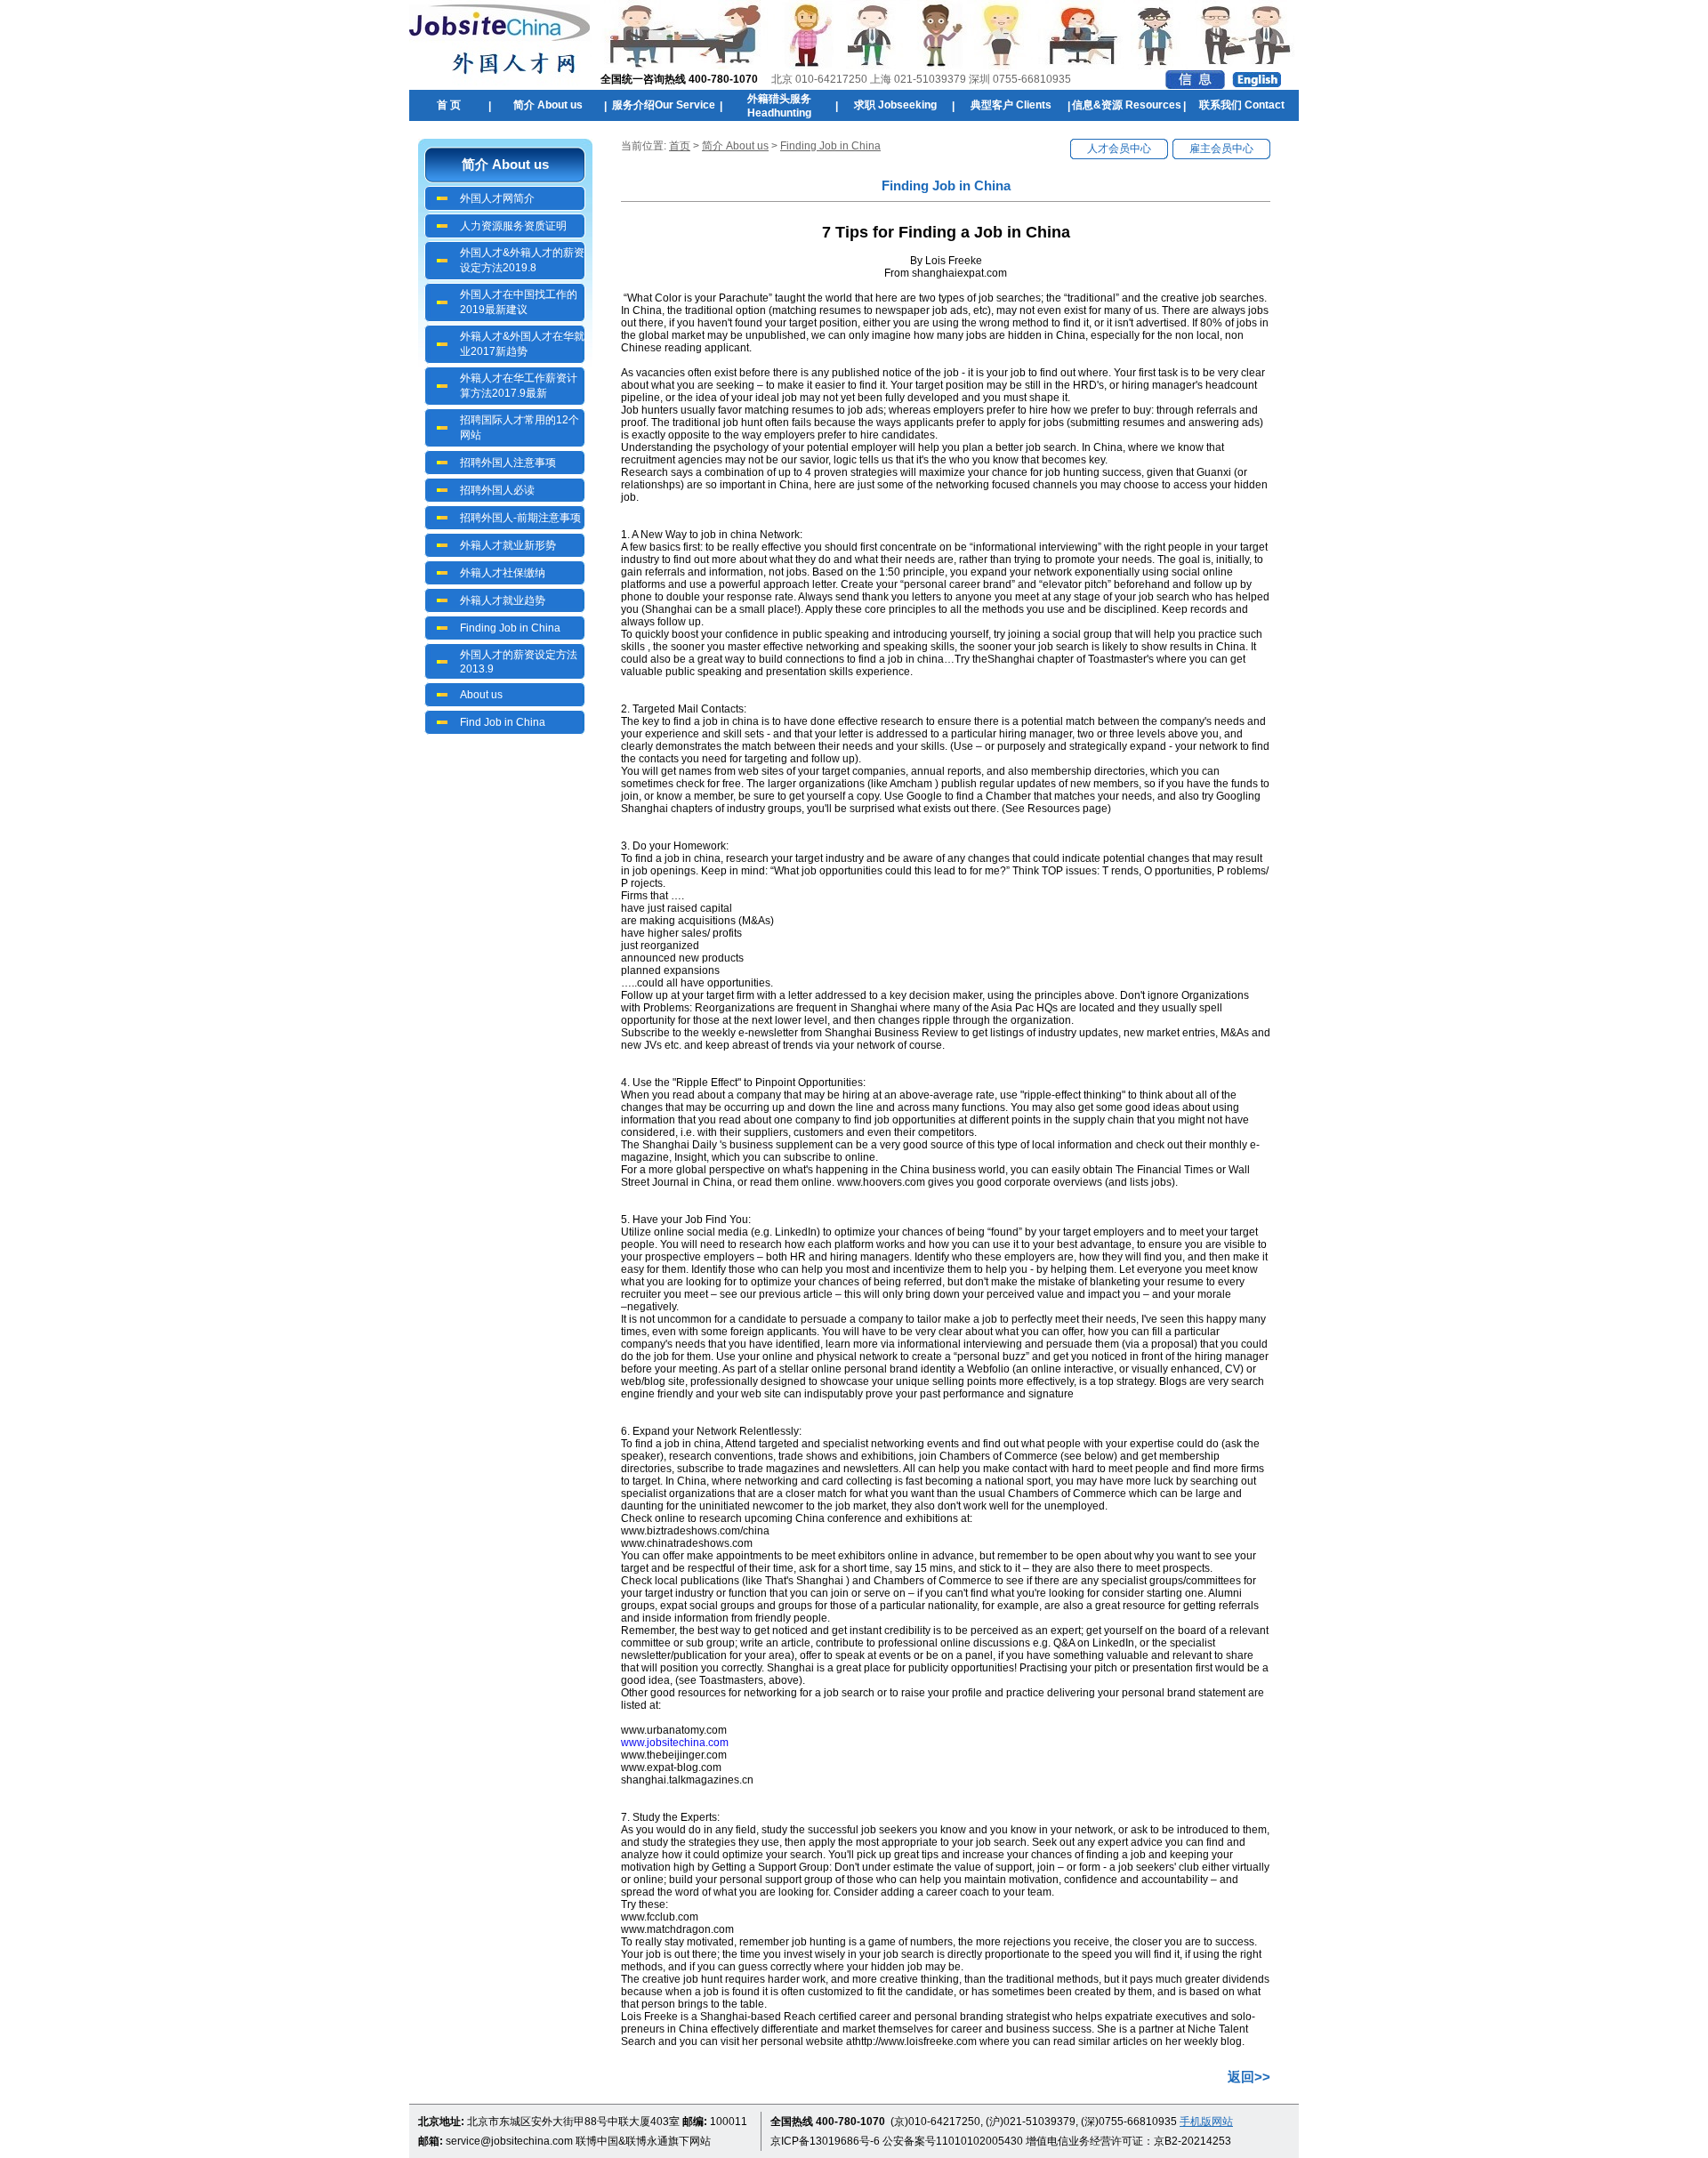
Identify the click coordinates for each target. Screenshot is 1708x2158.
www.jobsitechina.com (675, 1743)
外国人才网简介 (497, 198)
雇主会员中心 (1221, 149)
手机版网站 (1206, 2122)
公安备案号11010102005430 (953, 2141)
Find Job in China (503, 722)
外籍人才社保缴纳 (503, 573)
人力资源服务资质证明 (513, 226)
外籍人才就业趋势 (503, 600)
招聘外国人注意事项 (508, 463)
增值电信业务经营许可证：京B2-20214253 (1128, 2141)
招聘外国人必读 (497, 490)
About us (481, 695)
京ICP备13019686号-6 (825, 2141)
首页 (680, 146)
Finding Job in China (510, 628)
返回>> (1249, 2077)
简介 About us (735, 146)
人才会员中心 (1119, 149)
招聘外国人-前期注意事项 (520, 518)
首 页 (449, 105)
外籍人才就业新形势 (508, 545)
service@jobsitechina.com (509, 2141)
